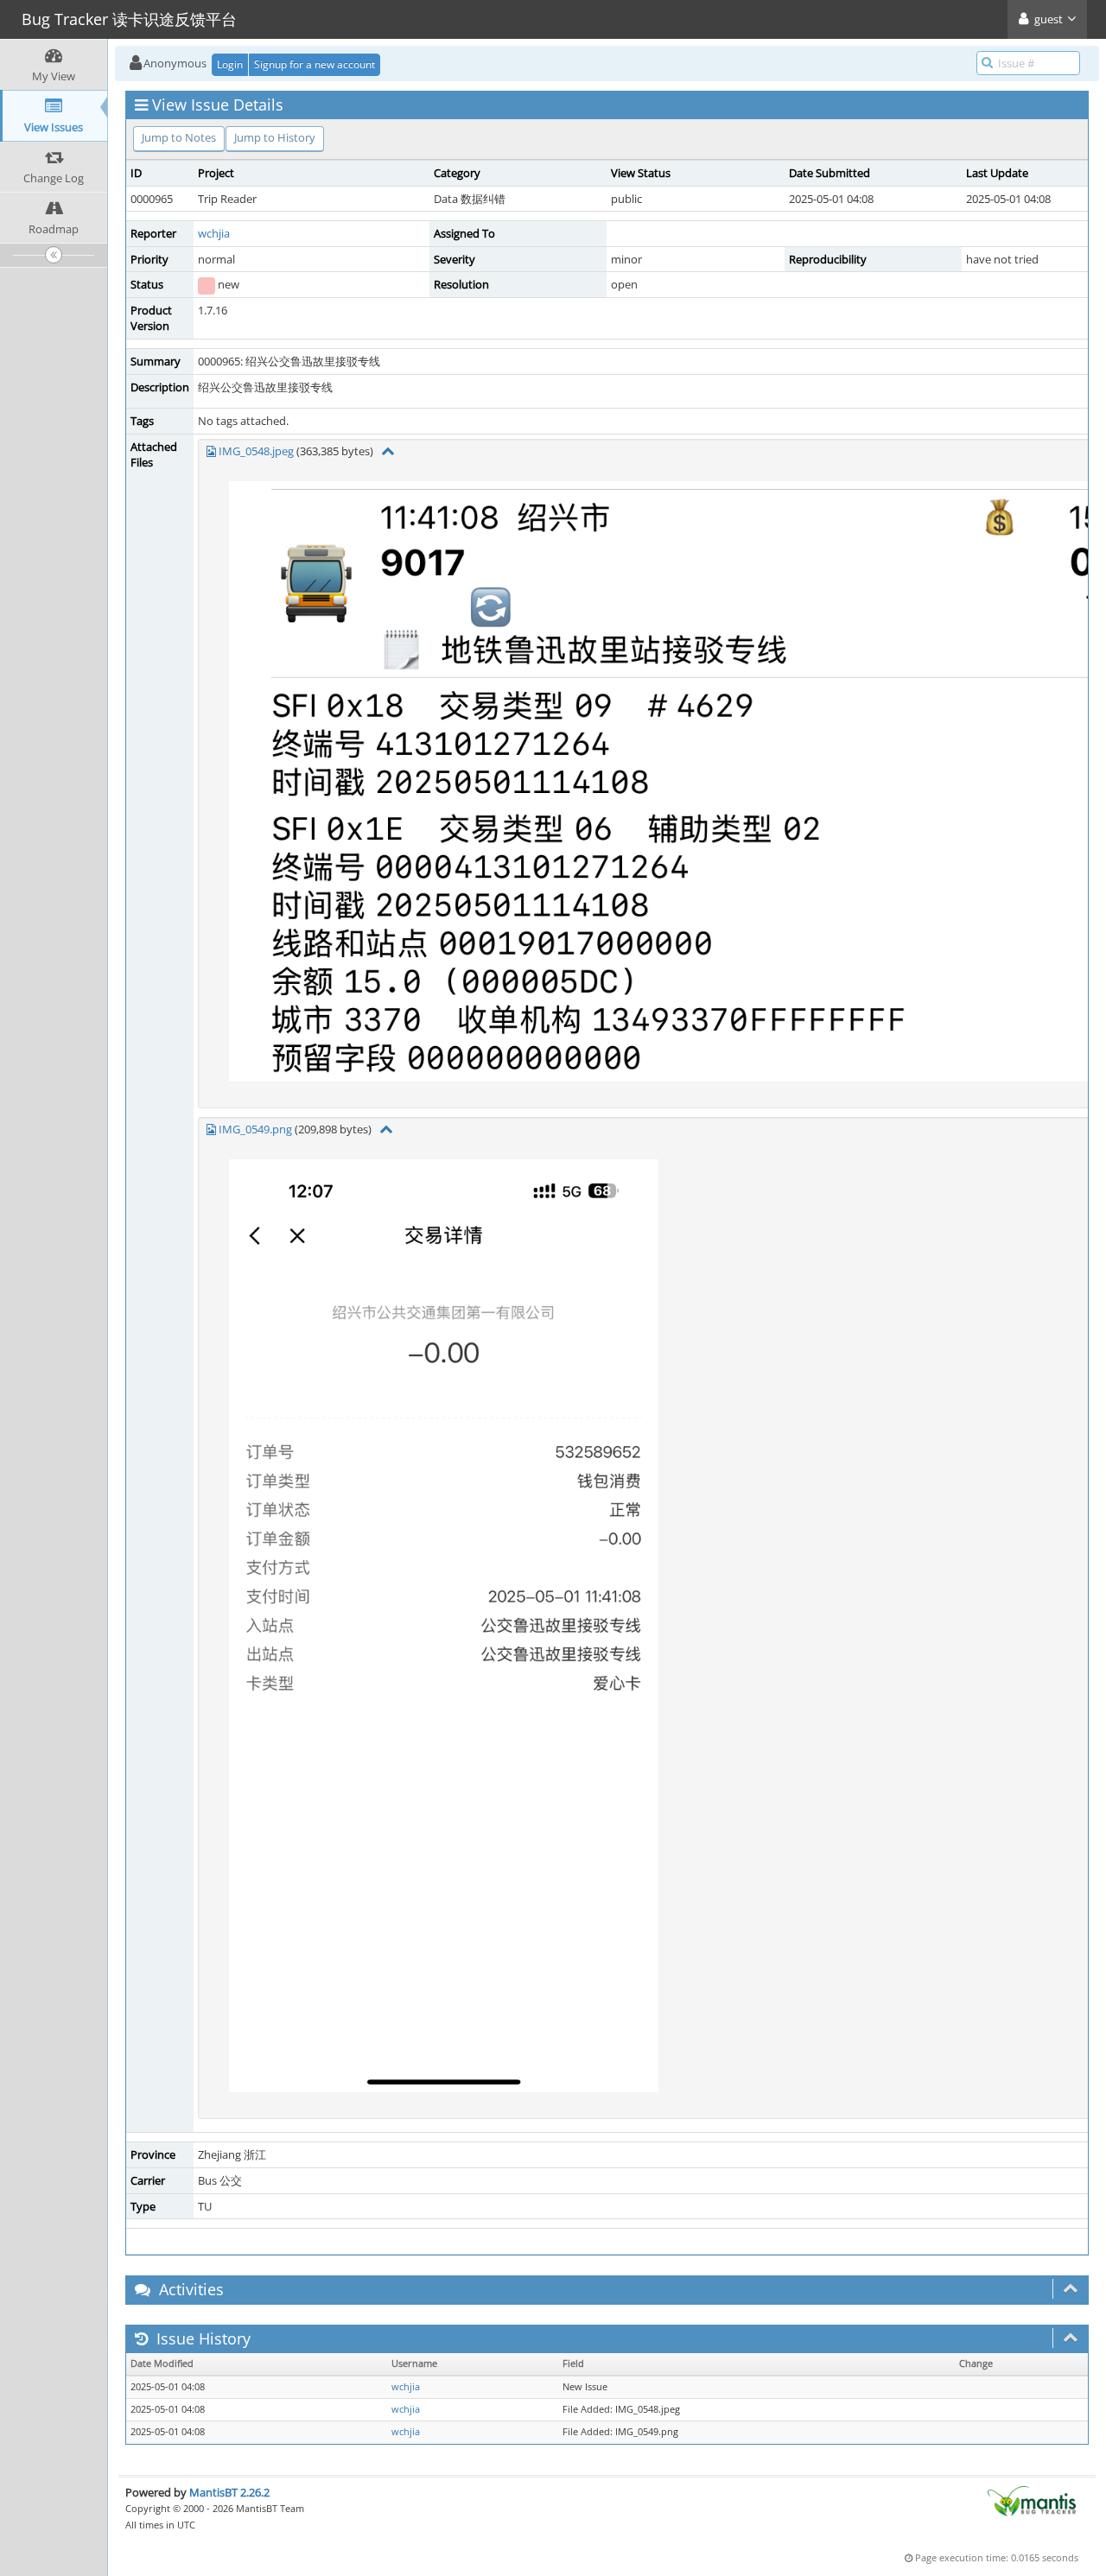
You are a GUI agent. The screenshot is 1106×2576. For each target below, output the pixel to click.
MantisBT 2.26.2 (229, 2492)
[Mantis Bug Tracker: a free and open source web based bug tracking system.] (1032, 2500)
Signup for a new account (315, 64)
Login (230, 64)
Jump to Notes (179, 137)
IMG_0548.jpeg (256, 451)
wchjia (214, 233)
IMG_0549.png (255, 1129)
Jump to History (275, 137)
